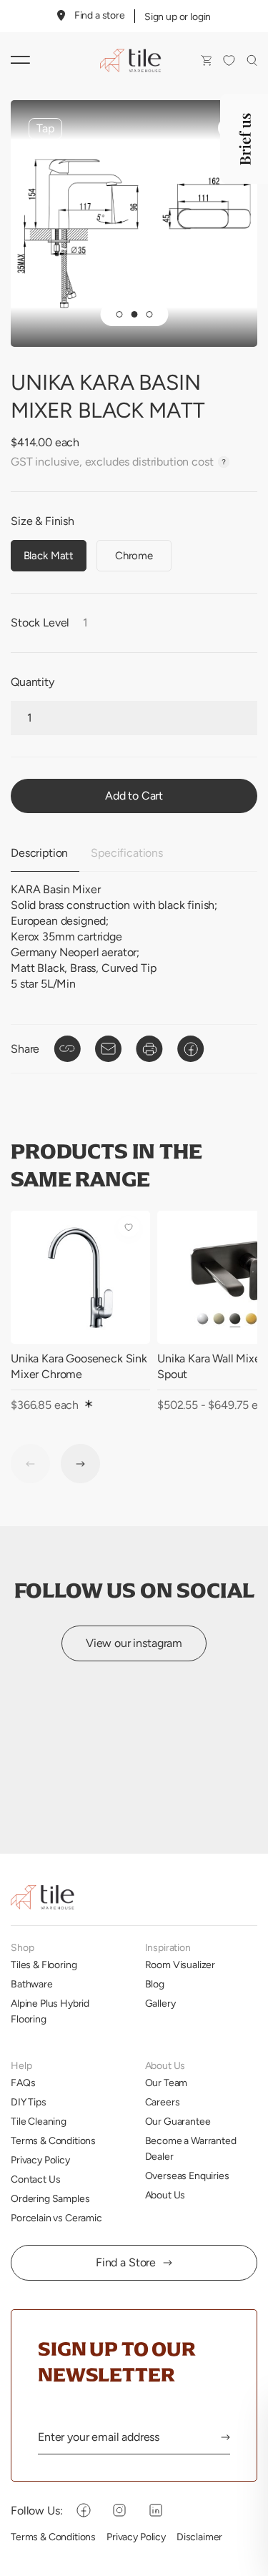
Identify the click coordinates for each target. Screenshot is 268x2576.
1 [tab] (119, 314)
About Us (165, 2195)
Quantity (33, 682)
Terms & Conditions (53, 2140)
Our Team (167, 2083)
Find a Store (126, 2262)
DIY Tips (29, 2102)
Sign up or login (178, 16)
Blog (155, 1984)
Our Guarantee (178, 2121)
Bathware (32, 1984)
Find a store (100, 15)
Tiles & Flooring (44, 1965)
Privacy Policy (40, 2160)
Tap (45, 128)
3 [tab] (149, 314)
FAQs (23, 2083)
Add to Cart (134, 796)
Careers (163, 2102)
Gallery (160, 2003)
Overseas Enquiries (187, 2176)
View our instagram (134, 1643)
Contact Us (35, 2179)
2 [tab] (134, 314)
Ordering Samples (50, 2198)
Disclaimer (199, 2537)
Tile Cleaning (39, 2121)
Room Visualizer (180, 1965)
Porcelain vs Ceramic (56, 2218)
